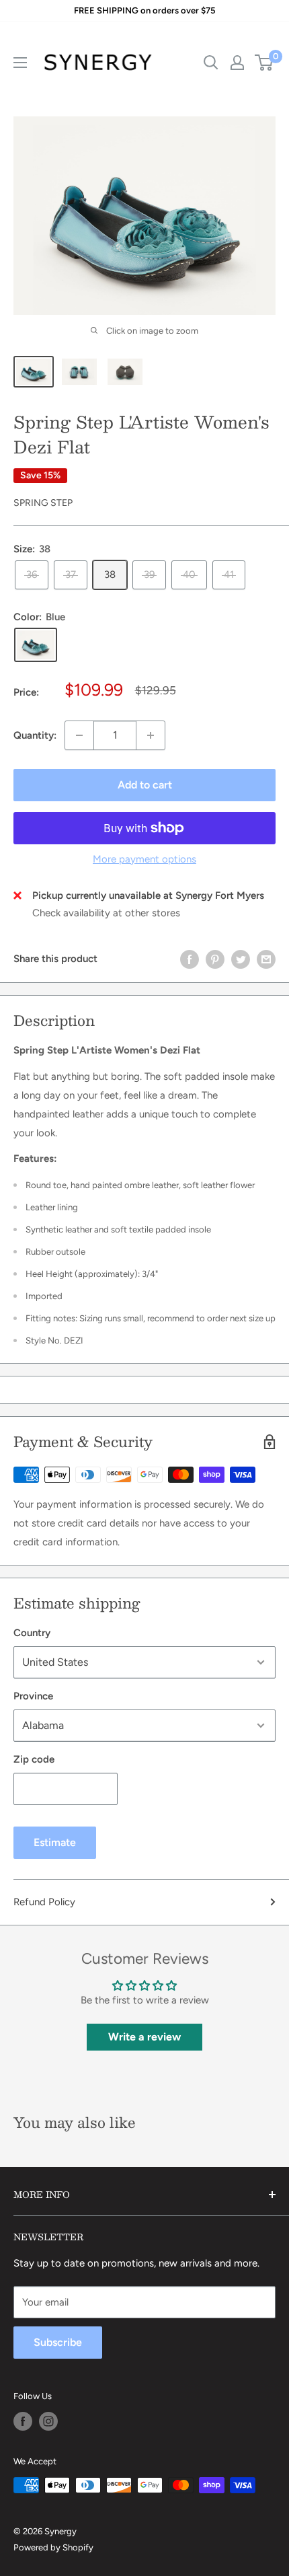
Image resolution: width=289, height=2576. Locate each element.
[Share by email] (266, 959)
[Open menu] (20, 63)
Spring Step (43, 503)
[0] (264, 63)
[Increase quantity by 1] (151, 735)
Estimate (55, 1842)
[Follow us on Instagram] (48, 2421)
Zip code (34, 1759)
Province (33, 1696)
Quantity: (35, 735)
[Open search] (211, 63)
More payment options (144, 859)
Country (32, 1633)
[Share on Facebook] (190, 959)
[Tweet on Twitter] (241, 959)
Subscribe (58, 2342)
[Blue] (36, 645)
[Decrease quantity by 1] (79, 735)
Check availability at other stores (106, 913)
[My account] (237, 63)
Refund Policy (44, 1902)
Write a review (144, 2037)
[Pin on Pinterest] (215, 959)
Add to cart (145, 785)
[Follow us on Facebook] (23, 2421)
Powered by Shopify (53, 2547)
